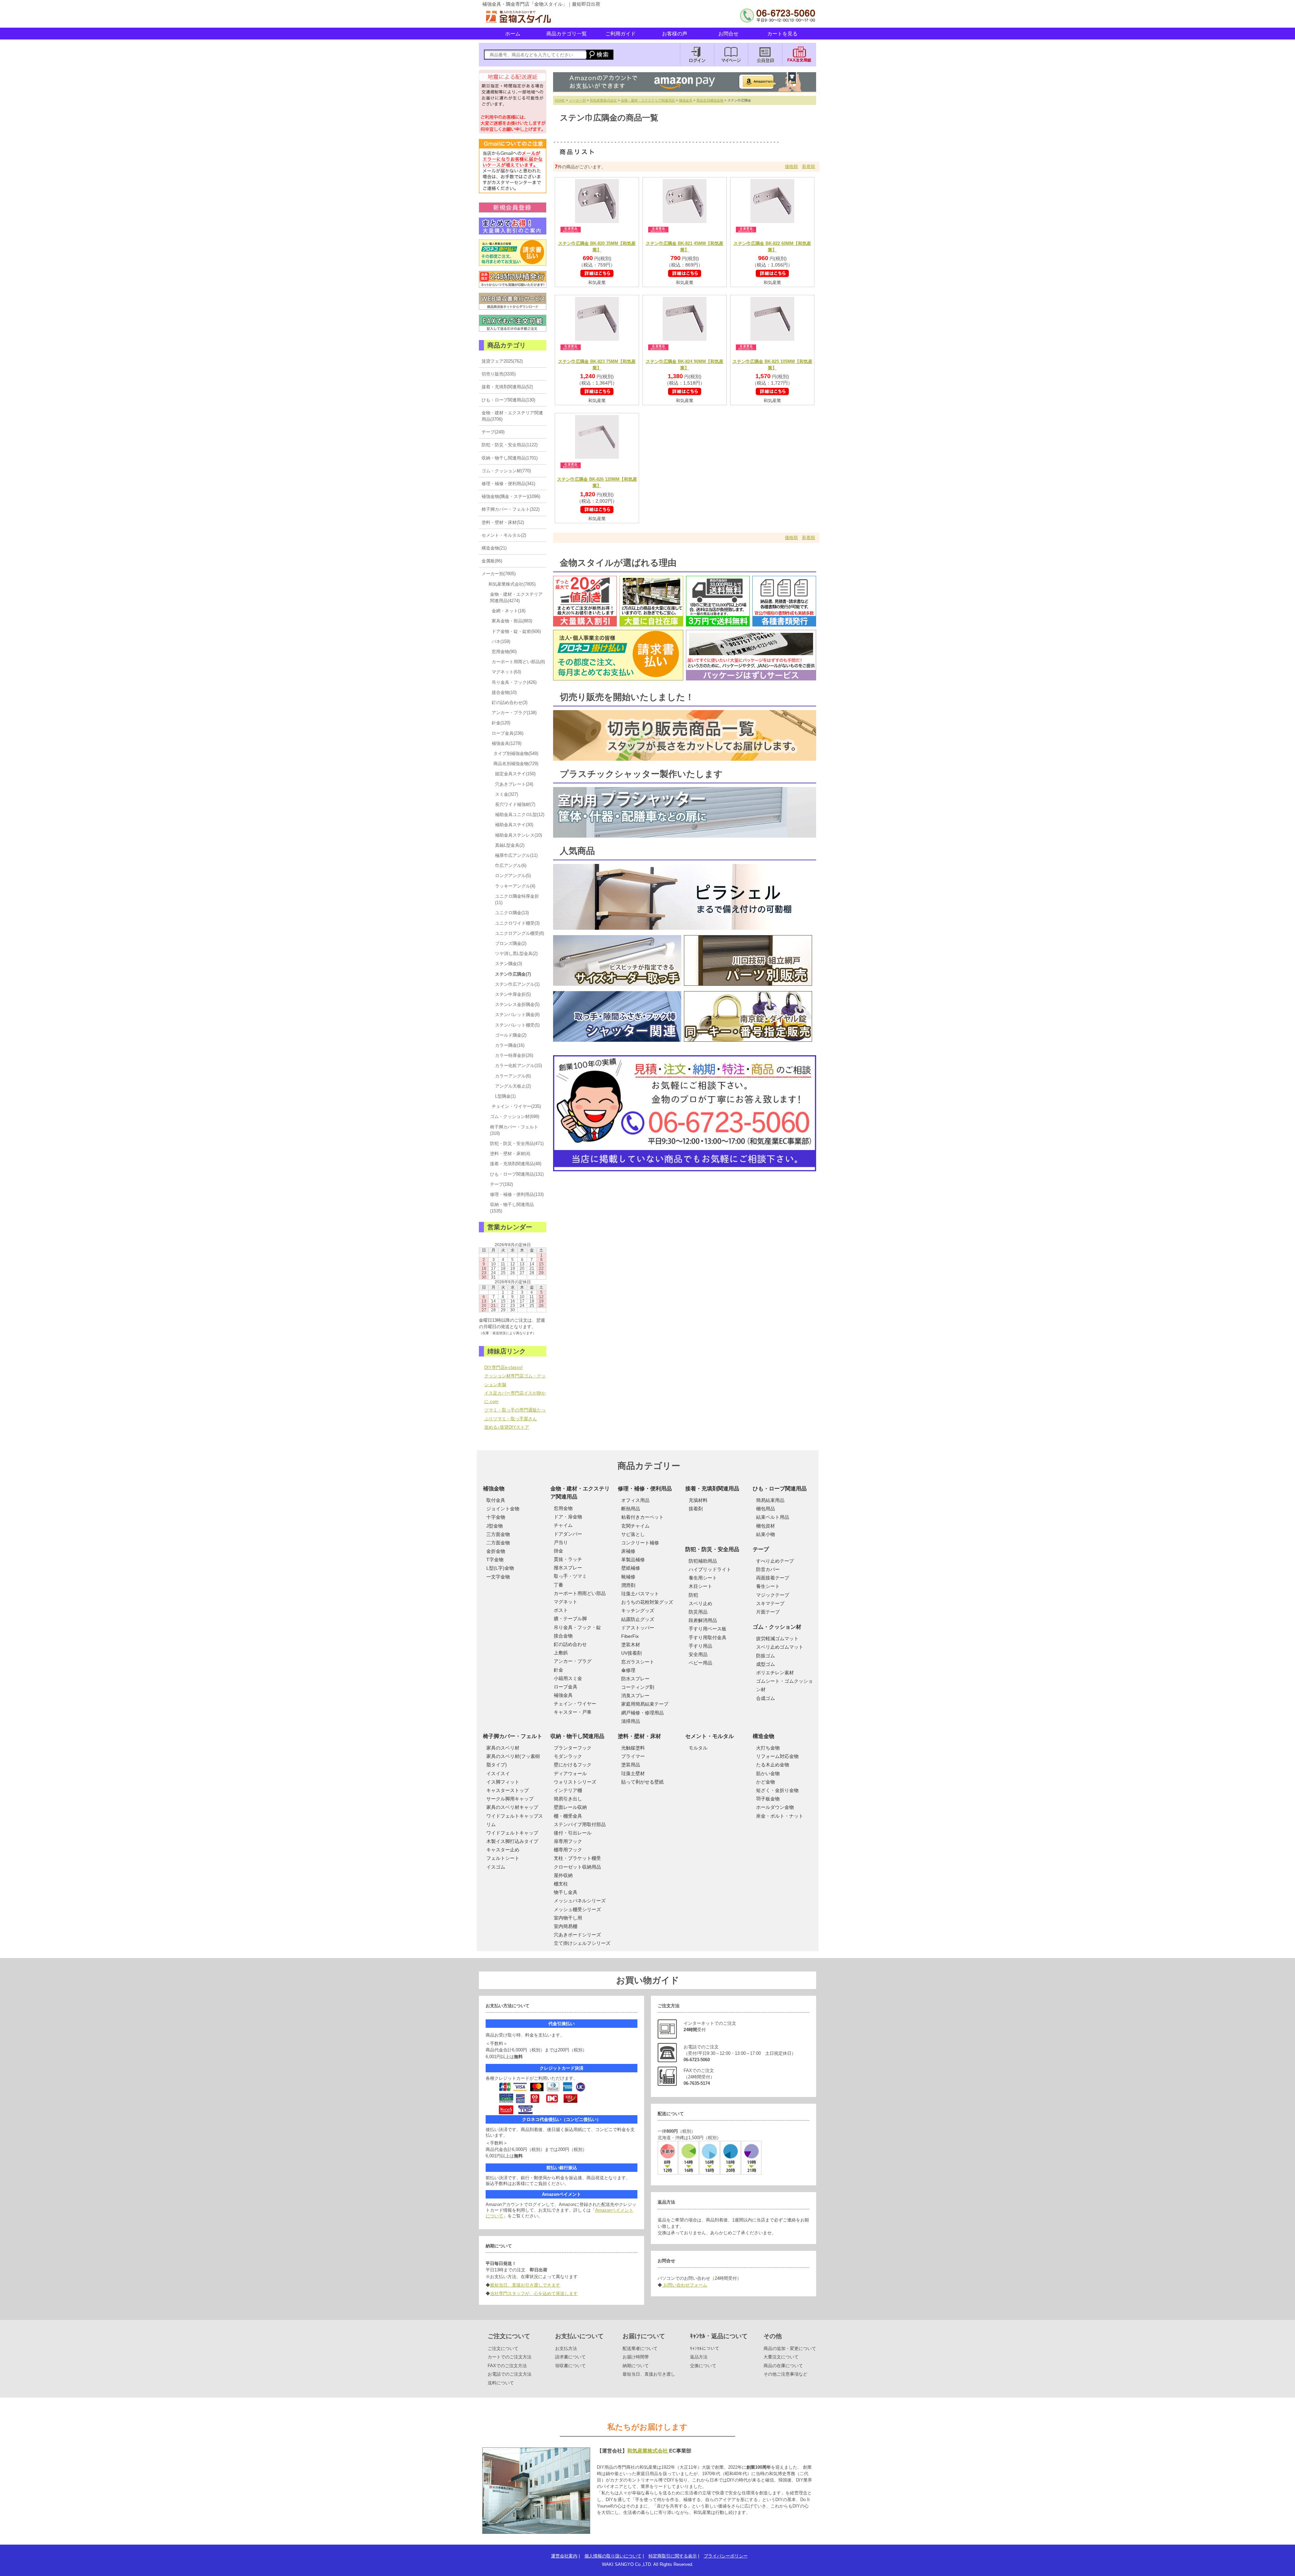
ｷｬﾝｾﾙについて (705, 2348)
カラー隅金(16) (510, 1045)
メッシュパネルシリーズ (580, 1901)
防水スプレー (635, 1679)
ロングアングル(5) (513, 876)
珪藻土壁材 (633, 1773)
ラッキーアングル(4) (515, 886)
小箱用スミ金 (568, 1678)
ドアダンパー (568, 1534)
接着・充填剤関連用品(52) (507, 387)
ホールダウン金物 (775, 1807)
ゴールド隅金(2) (511, 1035)
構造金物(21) (494, 548)
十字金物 (496, 1517)
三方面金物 (498, 1534)
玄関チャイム (635, 1526)
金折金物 (496, 1551)
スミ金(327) (507, 794)
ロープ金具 (566, 1687)
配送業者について (640, 2348)
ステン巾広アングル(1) (517, 984)
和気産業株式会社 (603, 100)
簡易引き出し (568, 1799)
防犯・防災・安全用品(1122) (510, 445)
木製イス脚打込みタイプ (512, 1841)
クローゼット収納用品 (577, 1867)
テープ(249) (493, 432)
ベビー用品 (700, 1663)
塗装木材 (631, 1645)
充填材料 (698, 1500)
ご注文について (503, 2348)
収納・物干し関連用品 (577, 1736)
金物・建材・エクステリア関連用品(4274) (516, 597)
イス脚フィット (503, 1782)
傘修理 (628, 1670)
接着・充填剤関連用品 (712, 1489)
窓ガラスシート (638, 1662)
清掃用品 (631, 1721)
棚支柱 (561, 1884)
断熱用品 (631, 1509)
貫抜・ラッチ (568, 1559)
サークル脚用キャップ (510, 1799)
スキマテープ (770, 1603)
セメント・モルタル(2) (504, 535)
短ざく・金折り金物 (777, 1790)
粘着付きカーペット (642, 1517)
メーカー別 (577, 100)
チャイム (563, 1525)
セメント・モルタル (710, 1736)
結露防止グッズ (638, 1619)
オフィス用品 (635, 1500)
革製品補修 (633, 1560)
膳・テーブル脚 (570, 1619)
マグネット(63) (506, 672)
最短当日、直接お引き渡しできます (525, 2285)
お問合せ (728, 34)
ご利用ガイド (621, 34)
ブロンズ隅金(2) (511, 943)
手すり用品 (700, 1646)
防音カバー (768, 1569)
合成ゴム (766, 1698)
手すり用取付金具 (708, 1637)
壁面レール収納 (570, 1807)
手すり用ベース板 (708, 1629)
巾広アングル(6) (511, 865)
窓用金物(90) (504, 652)
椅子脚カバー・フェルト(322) (511, 509)
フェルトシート (503, 1858)
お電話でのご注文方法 (510, 2374)
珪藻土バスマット (640, 1594)
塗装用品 (631, 1765)
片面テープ (768, 1612)
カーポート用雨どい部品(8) (518, 662)
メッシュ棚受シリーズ (577, 1909)
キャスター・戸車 (573, 1712)
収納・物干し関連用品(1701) (510, 458)
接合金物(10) (504, 692)
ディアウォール (570, 1773)
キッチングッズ (638, 1611)
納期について (636, 2366)
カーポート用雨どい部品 (580, 1593)
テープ (761, 1549)
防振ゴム (766, 1656)
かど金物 (766, 1782)
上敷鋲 (561, 1653)
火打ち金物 (768, 1748)
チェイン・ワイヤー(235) (516, 1106)
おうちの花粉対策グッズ (647, 1602)
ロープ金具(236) (508, 733)
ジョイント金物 (503, 1509)
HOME (560, 100)
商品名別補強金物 (710, 100)
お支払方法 (566, 2348)
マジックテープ (773, 1595)
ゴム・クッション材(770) (506, 471)
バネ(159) (501, 641)
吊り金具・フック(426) (514, 682)
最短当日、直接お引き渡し (649, 2374)
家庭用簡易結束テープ (645, 1704)
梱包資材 (766, 1526)
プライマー (633, 1756)
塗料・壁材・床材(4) (510, 1154)
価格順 (791, 166)
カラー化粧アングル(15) (519, 1066)
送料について (501, 2383)
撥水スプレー (568, 1568)
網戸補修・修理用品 (642, 1713)
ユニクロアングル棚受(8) (520, 933)
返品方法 (699, 2357)
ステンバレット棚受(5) (517, 1025)
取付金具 (496, 1500)
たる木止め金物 (773, 1765)
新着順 (809, 166)
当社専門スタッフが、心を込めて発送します (534, 2293)
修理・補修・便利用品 (645, 1489)
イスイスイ (498, 1773)
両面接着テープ (773, 1578)
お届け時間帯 (636, 2357)
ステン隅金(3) (509, 964)
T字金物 (495, 1560)
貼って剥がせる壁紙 (642, 1782)
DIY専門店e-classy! (503, 1367)
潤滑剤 (628, 1585)
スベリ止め (700, 1603)
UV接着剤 (631, 1653)
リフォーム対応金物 (777, 1756)
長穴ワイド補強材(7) (515, 804)
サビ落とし (633, 1534)
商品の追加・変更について (790, 2348)
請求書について (570, 2357)
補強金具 (686, 100)
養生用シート (703, 1578)
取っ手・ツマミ (570, 1576)
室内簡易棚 (566, 1926)
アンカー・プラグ (573, 1661)
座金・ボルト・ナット (780, 1816)
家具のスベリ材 (503, 1748)
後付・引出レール (573, 1833)
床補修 (628, 1551)
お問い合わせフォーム (685, 2285)
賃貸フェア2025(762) (502, 361)
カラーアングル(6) (513, 1076)
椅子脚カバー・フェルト (513, 1736)
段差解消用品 (703, 1620)
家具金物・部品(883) (512, 621)
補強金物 (494, 1489)
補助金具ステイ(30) (514, 825)
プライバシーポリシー (726, 2556)
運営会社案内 (564, 2556)
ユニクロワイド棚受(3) (517, 923)
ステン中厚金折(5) (513, 994)
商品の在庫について (783, 2366)
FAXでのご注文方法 (507, 2366)
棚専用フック (568, 1850)
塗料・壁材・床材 (639, 1736)
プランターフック (573, 1748)
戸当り (561, 1542)
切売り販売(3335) (499, 374)
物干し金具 (566, 1892)
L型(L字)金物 (500, 1568)
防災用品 (698, 1612)
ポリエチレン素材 (775, 1673)
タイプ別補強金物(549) (516, 753)
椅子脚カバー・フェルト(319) (514, 1130)
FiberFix (630, 1636)
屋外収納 (563, 1875)
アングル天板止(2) (513, 1086)
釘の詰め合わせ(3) (510, 703)
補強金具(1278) (507, 743)
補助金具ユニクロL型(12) (520, 815)
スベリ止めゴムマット (780, 1647)
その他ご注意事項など (785, 2374)
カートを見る (782, 34)
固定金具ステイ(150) (515, 774)
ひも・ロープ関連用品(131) (517, 1174)
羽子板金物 (768, 1799)
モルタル (698, 1748)
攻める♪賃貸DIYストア (507, 1427)
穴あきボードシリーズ (577, 1935)
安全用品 (698, 1654)
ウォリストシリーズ (575, 1782)
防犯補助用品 (703, 1561)
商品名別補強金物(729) (516, 764)
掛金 (558, 1551)
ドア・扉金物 (568, 1517)
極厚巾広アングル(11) (516, 855)
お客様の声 (675, 34)
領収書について (570, 2366)
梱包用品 (766, 1509)
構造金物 (764, 1736)
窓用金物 (563, 1508)
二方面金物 (498, 1543)
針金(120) (501, 723)
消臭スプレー (635, 1696)
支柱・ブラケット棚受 (577, 1858)
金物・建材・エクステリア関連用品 (648, 100)
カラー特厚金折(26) (514, 1055)
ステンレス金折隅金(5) (517, 1004)
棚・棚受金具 (568, 1816)
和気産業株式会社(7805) (512, 584)
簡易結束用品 (770, 1500)
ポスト (561, 1610)
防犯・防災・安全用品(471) (517, 1143)
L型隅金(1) (505, 1096)
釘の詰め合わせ (570, 1644)
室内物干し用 (568, 1918)
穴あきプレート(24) (514, 784)
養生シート (768, 1586)
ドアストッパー (638, 1628)
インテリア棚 (568, 1790)
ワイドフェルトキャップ (512, 1833)
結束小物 (766, 1534)
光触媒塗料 (633, 1748)
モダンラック (568, 1756)
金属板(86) (492, 561)
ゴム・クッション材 (777, 1627)
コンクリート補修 (640, 1543)
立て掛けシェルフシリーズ (582, 1943)
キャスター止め (503, 1850)
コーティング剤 (638, 1687)
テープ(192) (501, 1184)
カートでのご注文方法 (510, 2357)
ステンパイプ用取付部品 (580, 1824)
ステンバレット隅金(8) (517, 1015)
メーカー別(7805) (499, 574)
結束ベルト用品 (773, 1517)
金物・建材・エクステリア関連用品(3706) (512, 416)
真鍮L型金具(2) (510, 845)
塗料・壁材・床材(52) (503, 522)
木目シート (700, 1586)
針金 (558, 1670)
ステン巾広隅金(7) (513, 974)
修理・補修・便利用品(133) (517, 1194)
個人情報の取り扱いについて (613, 2556)
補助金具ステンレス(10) (519, 835)
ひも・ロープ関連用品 (780, 1489)
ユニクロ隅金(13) (512, 913)
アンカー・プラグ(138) (514, 713)
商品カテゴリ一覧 (567, 34)
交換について (703, 2366)
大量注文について (781, 2357)
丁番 (558, 1585)
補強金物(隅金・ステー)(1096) (511, 496)
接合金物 (563, 1636)
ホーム (513, 34)
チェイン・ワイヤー (575, 1704)
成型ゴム (766, 1664)
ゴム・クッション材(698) (515, 1116)
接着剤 (696, 1509)
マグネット (566, 1602)
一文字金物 (498, 1577)
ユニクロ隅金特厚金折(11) (517, 899)
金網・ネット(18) (509, 611)
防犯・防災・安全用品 (712, 1549)
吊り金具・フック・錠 (577, 1627)
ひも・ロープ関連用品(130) (508, 400)
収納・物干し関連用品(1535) (512, 1208)
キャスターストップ (508, 1790)
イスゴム (496, 1867)
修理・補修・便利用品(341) (508, 484)
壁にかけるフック (573, 1765)
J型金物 (495, 1526)
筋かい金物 (768, 1773)
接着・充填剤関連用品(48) (516, 1164)
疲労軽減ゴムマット (777, 1639)
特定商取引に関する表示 (673, 2556)
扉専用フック (568, 1841)
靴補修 (628, 1577)
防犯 (693, 1595)
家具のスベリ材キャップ (512, 1807)
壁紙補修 (631, 1568)
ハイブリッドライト (710, 1569)
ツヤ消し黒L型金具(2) (516, 954)
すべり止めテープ (775, 1561)
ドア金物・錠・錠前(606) (516, 631)
